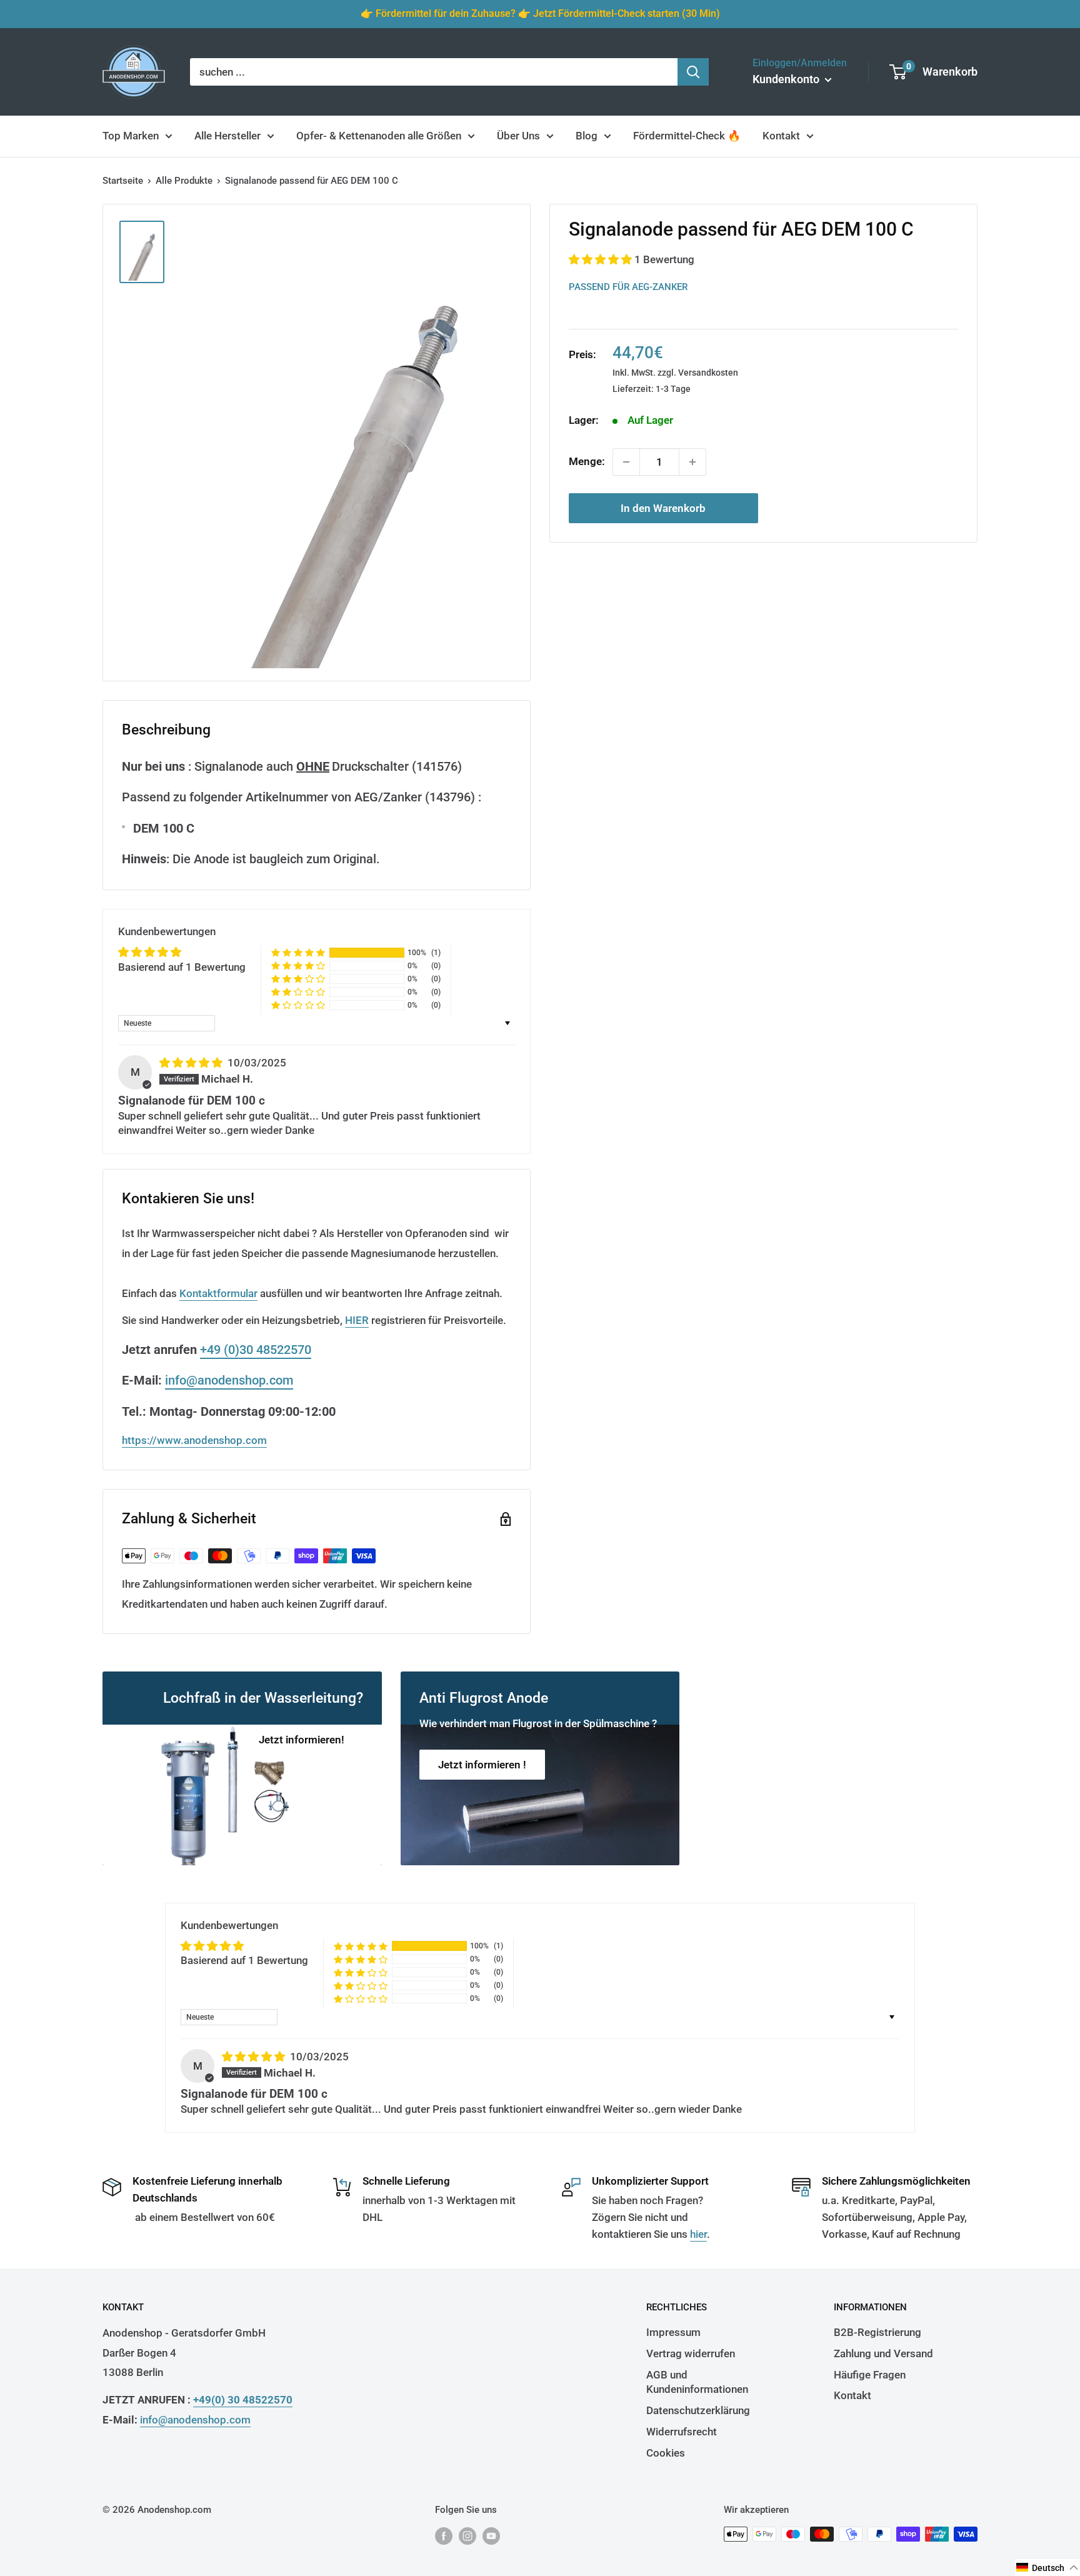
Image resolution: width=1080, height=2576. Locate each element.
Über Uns (518, 136)
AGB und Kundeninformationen (697, 2382)
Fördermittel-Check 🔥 (687, 136)
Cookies (666, 2453)
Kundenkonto (787, 79)
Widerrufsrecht (682, 2432)
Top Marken (131, 136)
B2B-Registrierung (877, 2332)
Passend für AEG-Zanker (628, 286)
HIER (357, 1320)
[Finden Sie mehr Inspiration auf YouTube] (491, 2536)
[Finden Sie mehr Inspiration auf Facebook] (444, 2536)
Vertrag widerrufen (691, 2353)
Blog (587, 136)
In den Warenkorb (663, 508)
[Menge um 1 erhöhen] (692, 462)
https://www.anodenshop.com (194, 1440)
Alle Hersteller (227, 136)
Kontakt (781, 136)
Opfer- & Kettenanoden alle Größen (379, 136)
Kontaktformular (218, 1293)
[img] (192, 1063)
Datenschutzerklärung (698, 2410)
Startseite (123, 181)
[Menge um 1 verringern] (626, 462)
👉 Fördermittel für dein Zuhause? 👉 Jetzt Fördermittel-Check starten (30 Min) (540, 13)
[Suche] (693, 72)
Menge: (587, 461)
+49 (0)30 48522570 (256, 1350)
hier (698, 2234)
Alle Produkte (184, 181)
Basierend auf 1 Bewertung (182, 967)
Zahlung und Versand (883, 2353)
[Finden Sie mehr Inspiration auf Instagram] (467, 2536)
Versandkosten (708, 373)
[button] (602, 259)
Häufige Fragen (870, 2375)
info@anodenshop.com (229, 1380)
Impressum (673, 2332)
